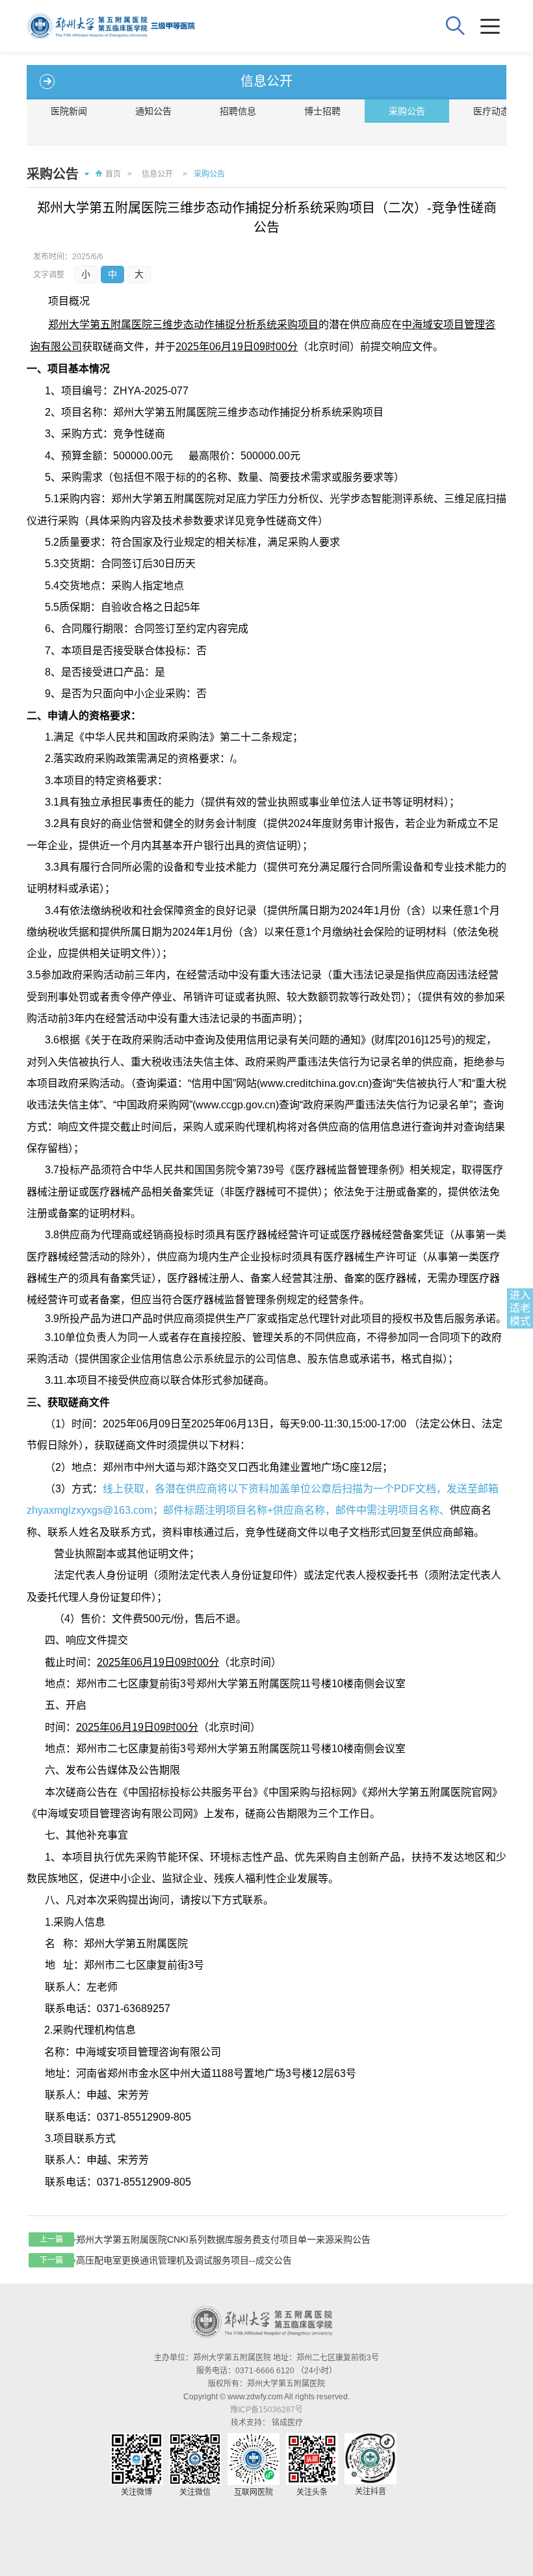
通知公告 (153, 111)
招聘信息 (238, 111)
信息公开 (157, 174)
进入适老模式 (520, 1308)
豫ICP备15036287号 (266, 2410)
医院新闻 (69, 111)
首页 (113, 174)
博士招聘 (322, 111)
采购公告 (407, 111)
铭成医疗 (287, 2423)
